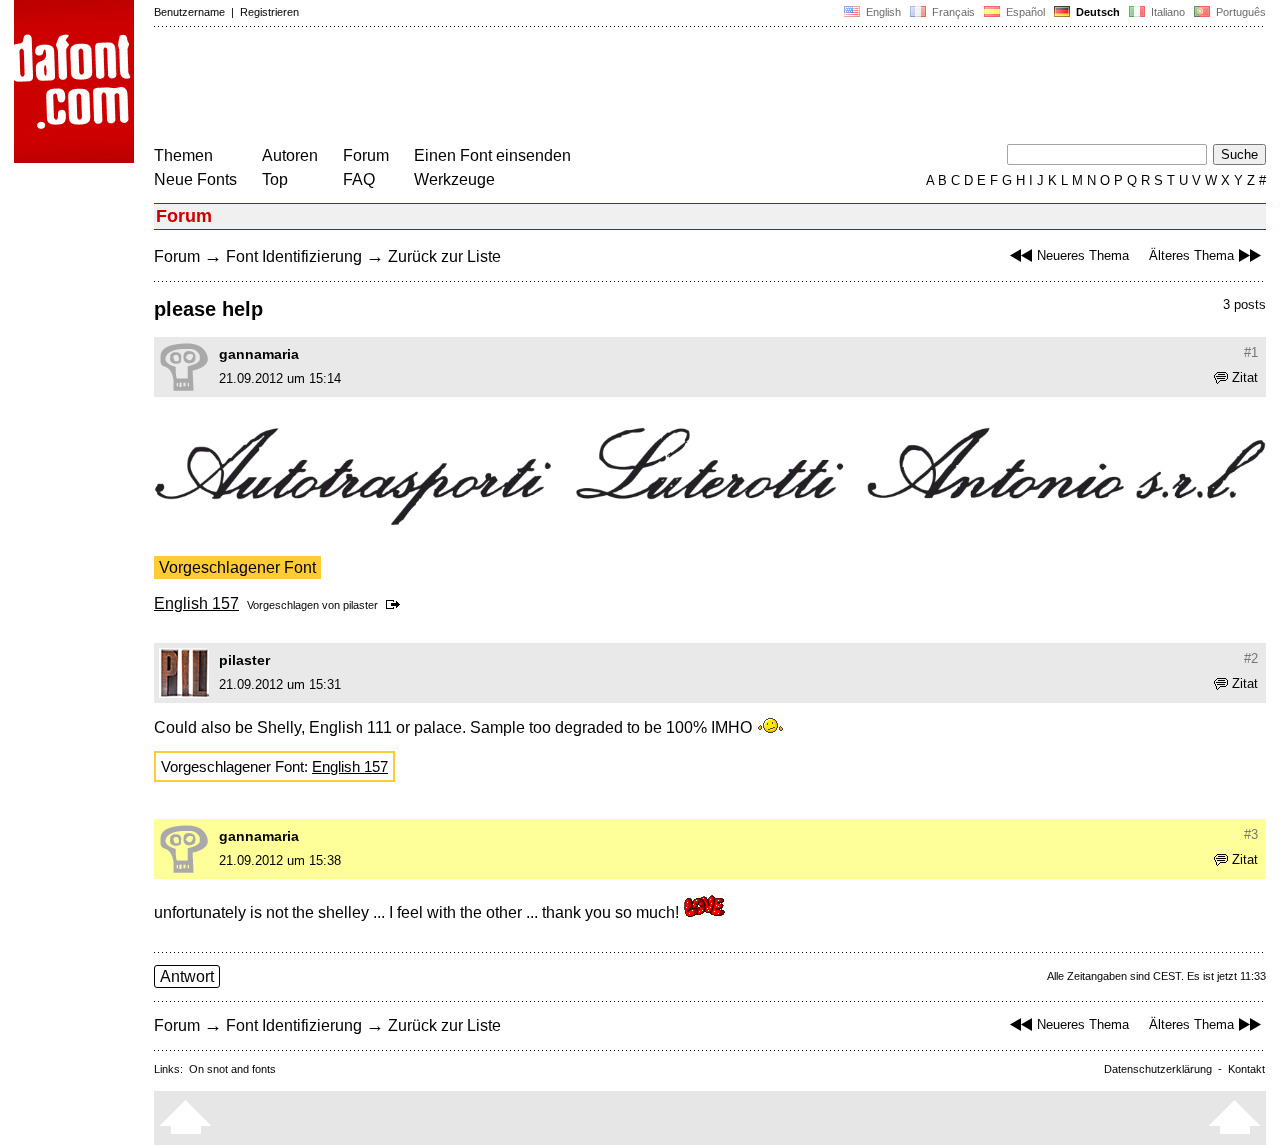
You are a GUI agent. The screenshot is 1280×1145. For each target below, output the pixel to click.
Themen (183, 155)
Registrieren (269, 12)
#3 (1251, 834)
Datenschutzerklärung (1158, 1069)
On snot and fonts (232, 1069)
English (882, 12)
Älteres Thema (1191, 255)
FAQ (359, 179)
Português (1238, 12)
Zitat (1245, 377)
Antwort (187, 976)
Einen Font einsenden (492, 155)
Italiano (1166, 12)
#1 (1251, 352)
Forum (366, 155)
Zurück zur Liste (444, 256)
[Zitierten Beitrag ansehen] (396, 605)
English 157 (196, 603)
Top (275, 179)
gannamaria (259, 354)
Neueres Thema (1083, 255)
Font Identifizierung (294, 256)
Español (1024, 12)
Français (952, 12)
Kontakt (1246, 1069)
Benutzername (189, 12)
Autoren (290, 155)
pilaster (360, 605)
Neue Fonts (195, 179)
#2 (1251, 658)
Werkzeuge (454, 179)
